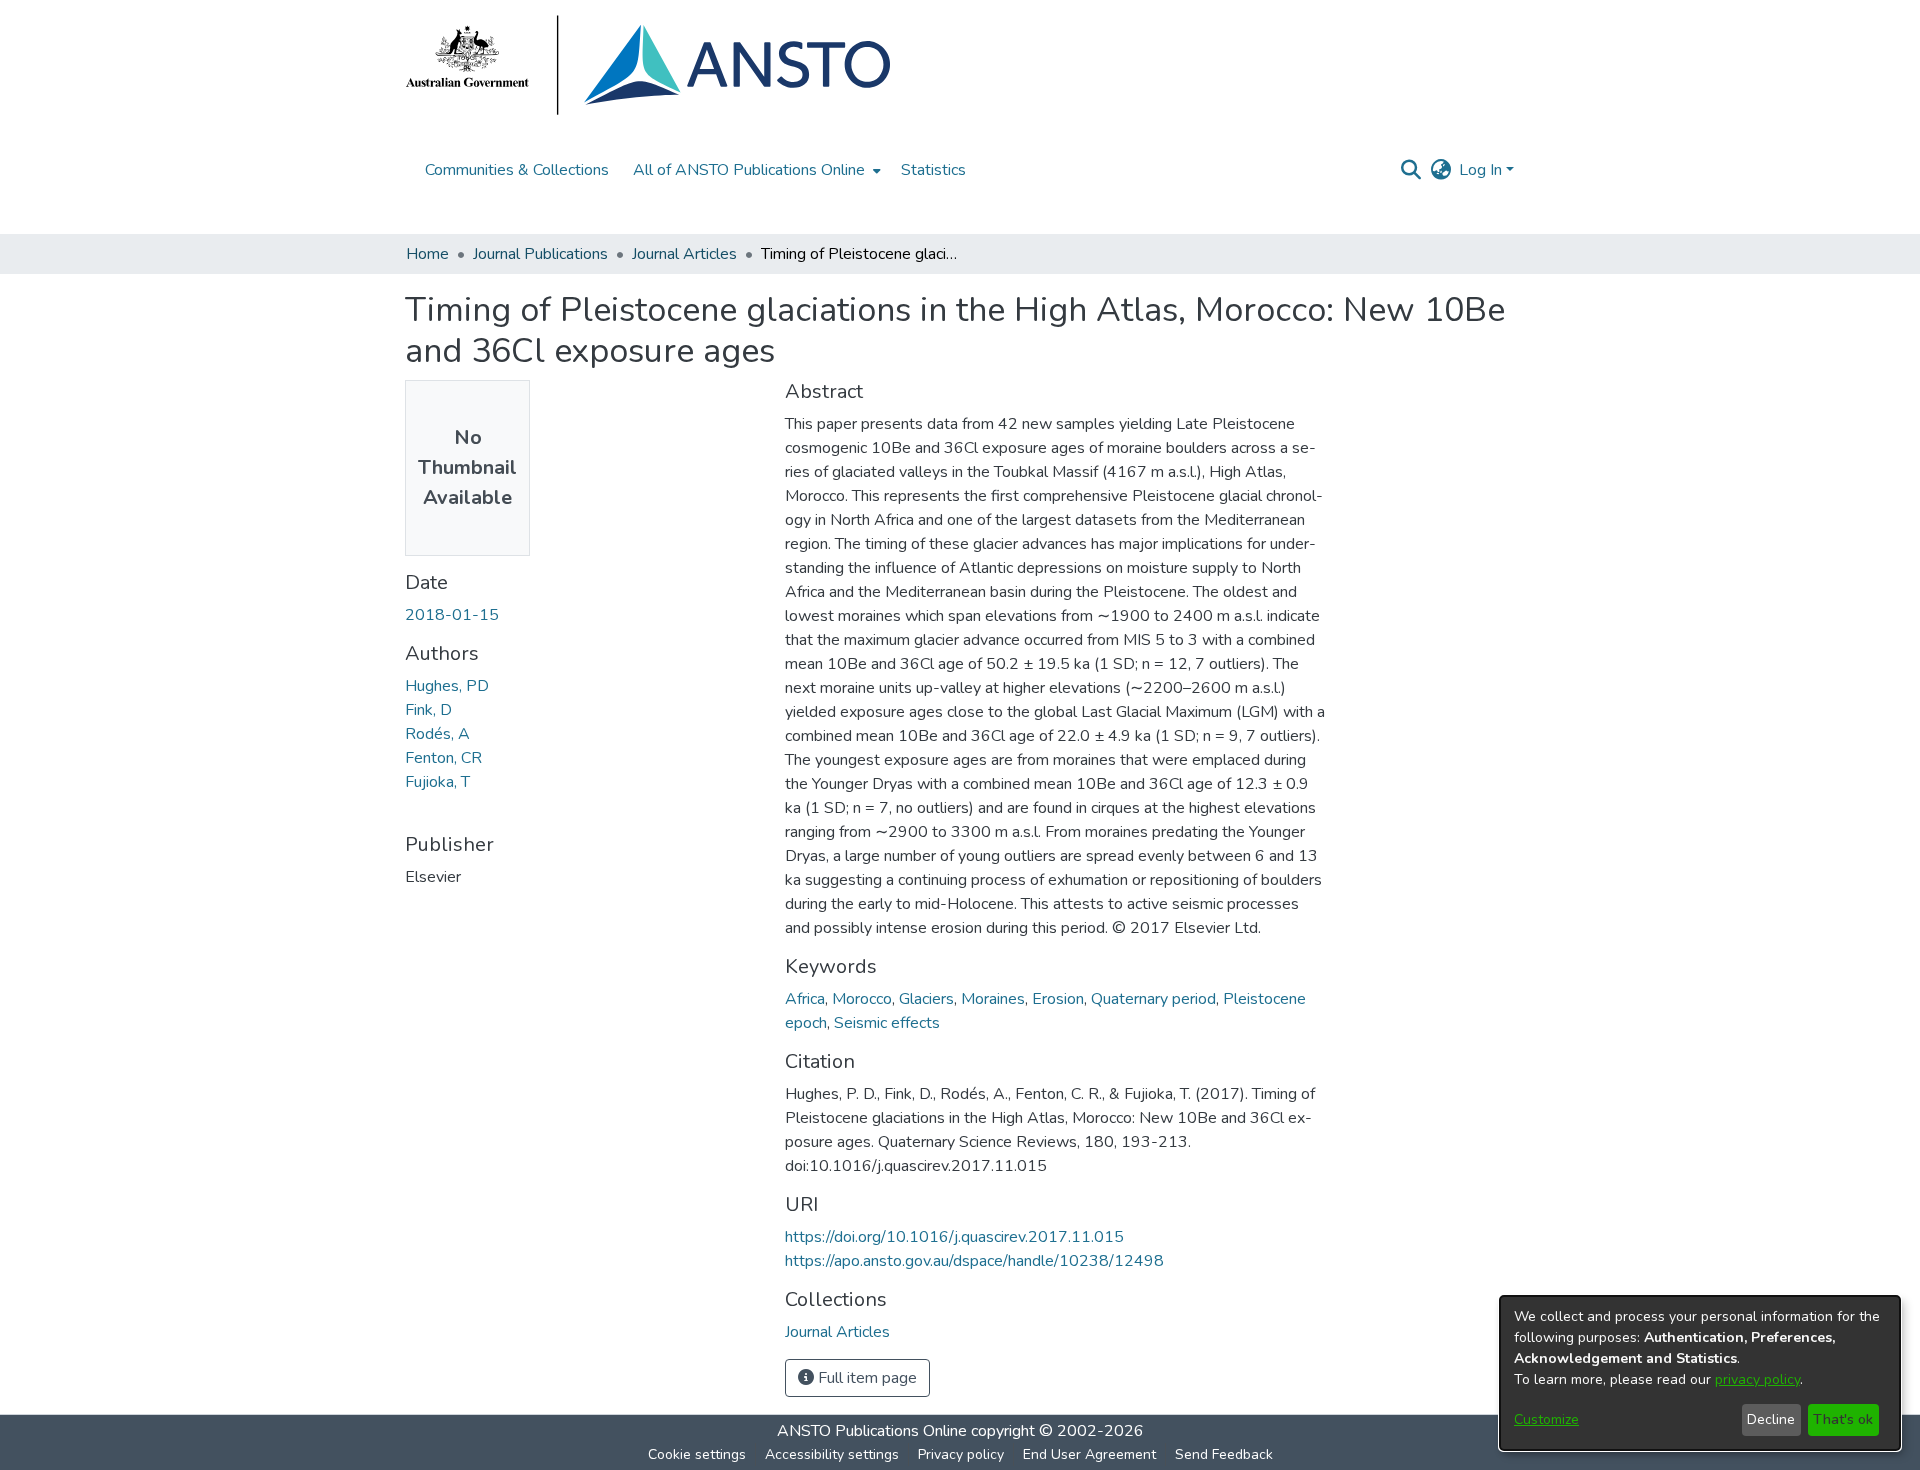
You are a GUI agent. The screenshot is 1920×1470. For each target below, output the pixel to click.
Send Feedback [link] (1224, 1454)
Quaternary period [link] (1153, 999)
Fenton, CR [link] (443, 758)
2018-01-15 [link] (452, 615)
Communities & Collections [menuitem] (517, 170)
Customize (1546, 1419)
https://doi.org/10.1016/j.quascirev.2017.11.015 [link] (954, 1237)
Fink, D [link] (428, 710)
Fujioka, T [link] (437, 782)
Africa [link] (805, 999)
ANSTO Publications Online (872, 1431)
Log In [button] (1482, 170)
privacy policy (1757, 1379)
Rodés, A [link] (437, 734)
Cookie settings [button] (697, 1454)
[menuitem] (755, 170)
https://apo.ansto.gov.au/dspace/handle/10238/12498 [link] (974, 1261)
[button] (1410, 170)
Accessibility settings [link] (832, 1454)
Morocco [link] (862, 999)
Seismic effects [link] (887, 1023)
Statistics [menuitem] (933, 170)
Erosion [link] (1058, 999)
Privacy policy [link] (961, 1454)
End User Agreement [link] (1089, 1454)
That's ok (1843, 1419)
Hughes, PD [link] (447, 686)
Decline (1771, 1419)
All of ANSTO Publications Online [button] (749, 170)
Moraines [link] (993, 999)
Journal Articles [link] (684, 254)
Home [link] (427, 254)
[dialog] (1700, 1373)
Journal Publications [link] (540, 254)
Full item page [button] (865, 1378)
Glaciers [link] (926, 999)
